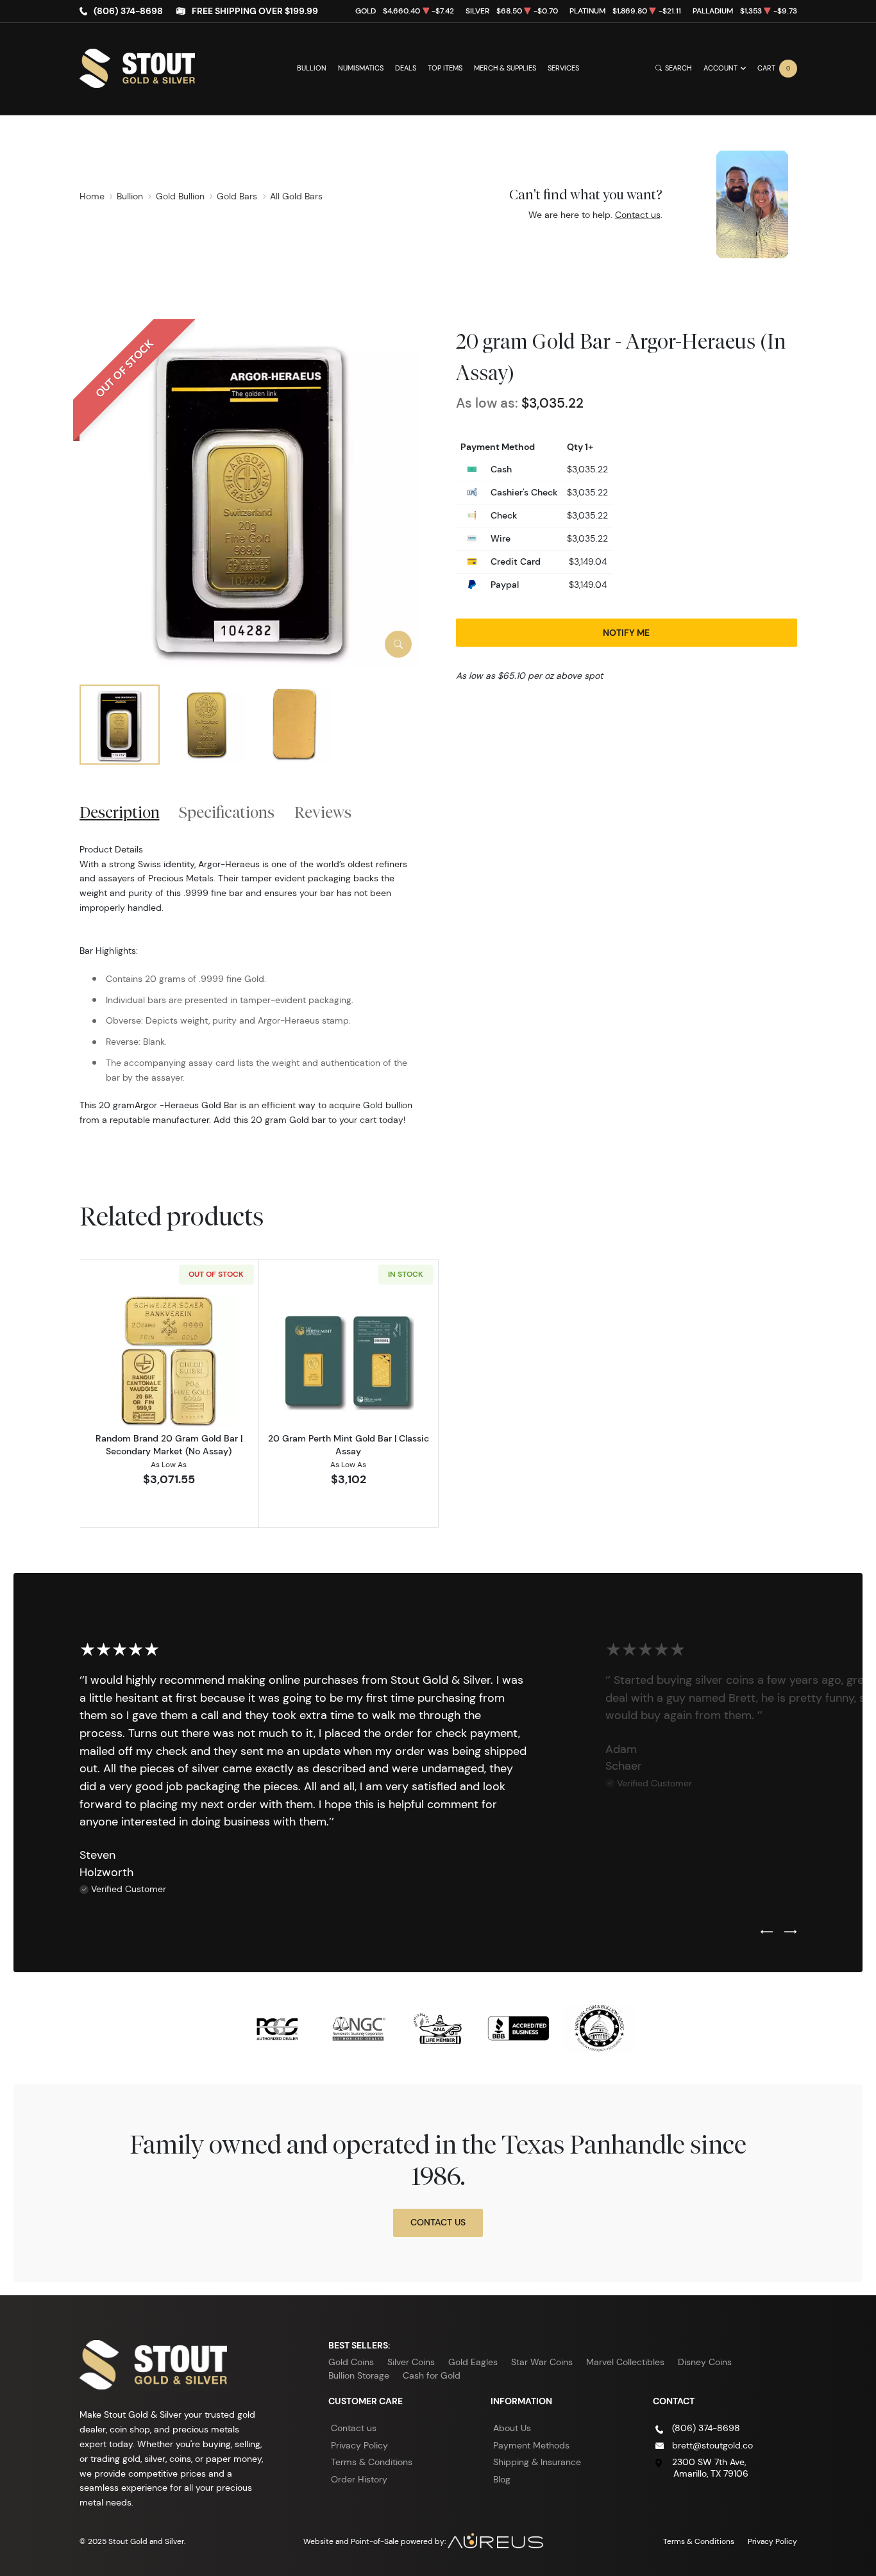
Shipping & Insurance (537, 2462)
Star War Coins (542, 2362)
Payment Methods (531, 2445)
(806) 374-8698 (128, 11)
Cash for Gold (432, 2375)
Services (563, 68)
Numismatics (361, 68)
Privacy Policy (359, 2445)
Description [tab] (120, 812)
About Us (512, 2428)
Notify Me (626, 632)
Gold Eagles (473, 2362)
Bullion (312, 68)
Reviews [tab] (323, 812)
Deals (406, 68)
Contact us (638, 215)
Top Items (445, 68)
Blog (502, 2479)
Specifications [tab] (227, 812)
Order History (359, 2479)
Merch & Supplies (505, 68)
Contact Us (438, 2222)
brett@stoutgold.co (712, 2445)
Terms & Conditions (372, 2462)
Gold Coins (351, 2362)
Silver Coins (411, 2362)
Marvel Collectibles (625, 2362)
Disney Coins (705, 2362)
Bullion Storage (359, 2375)
